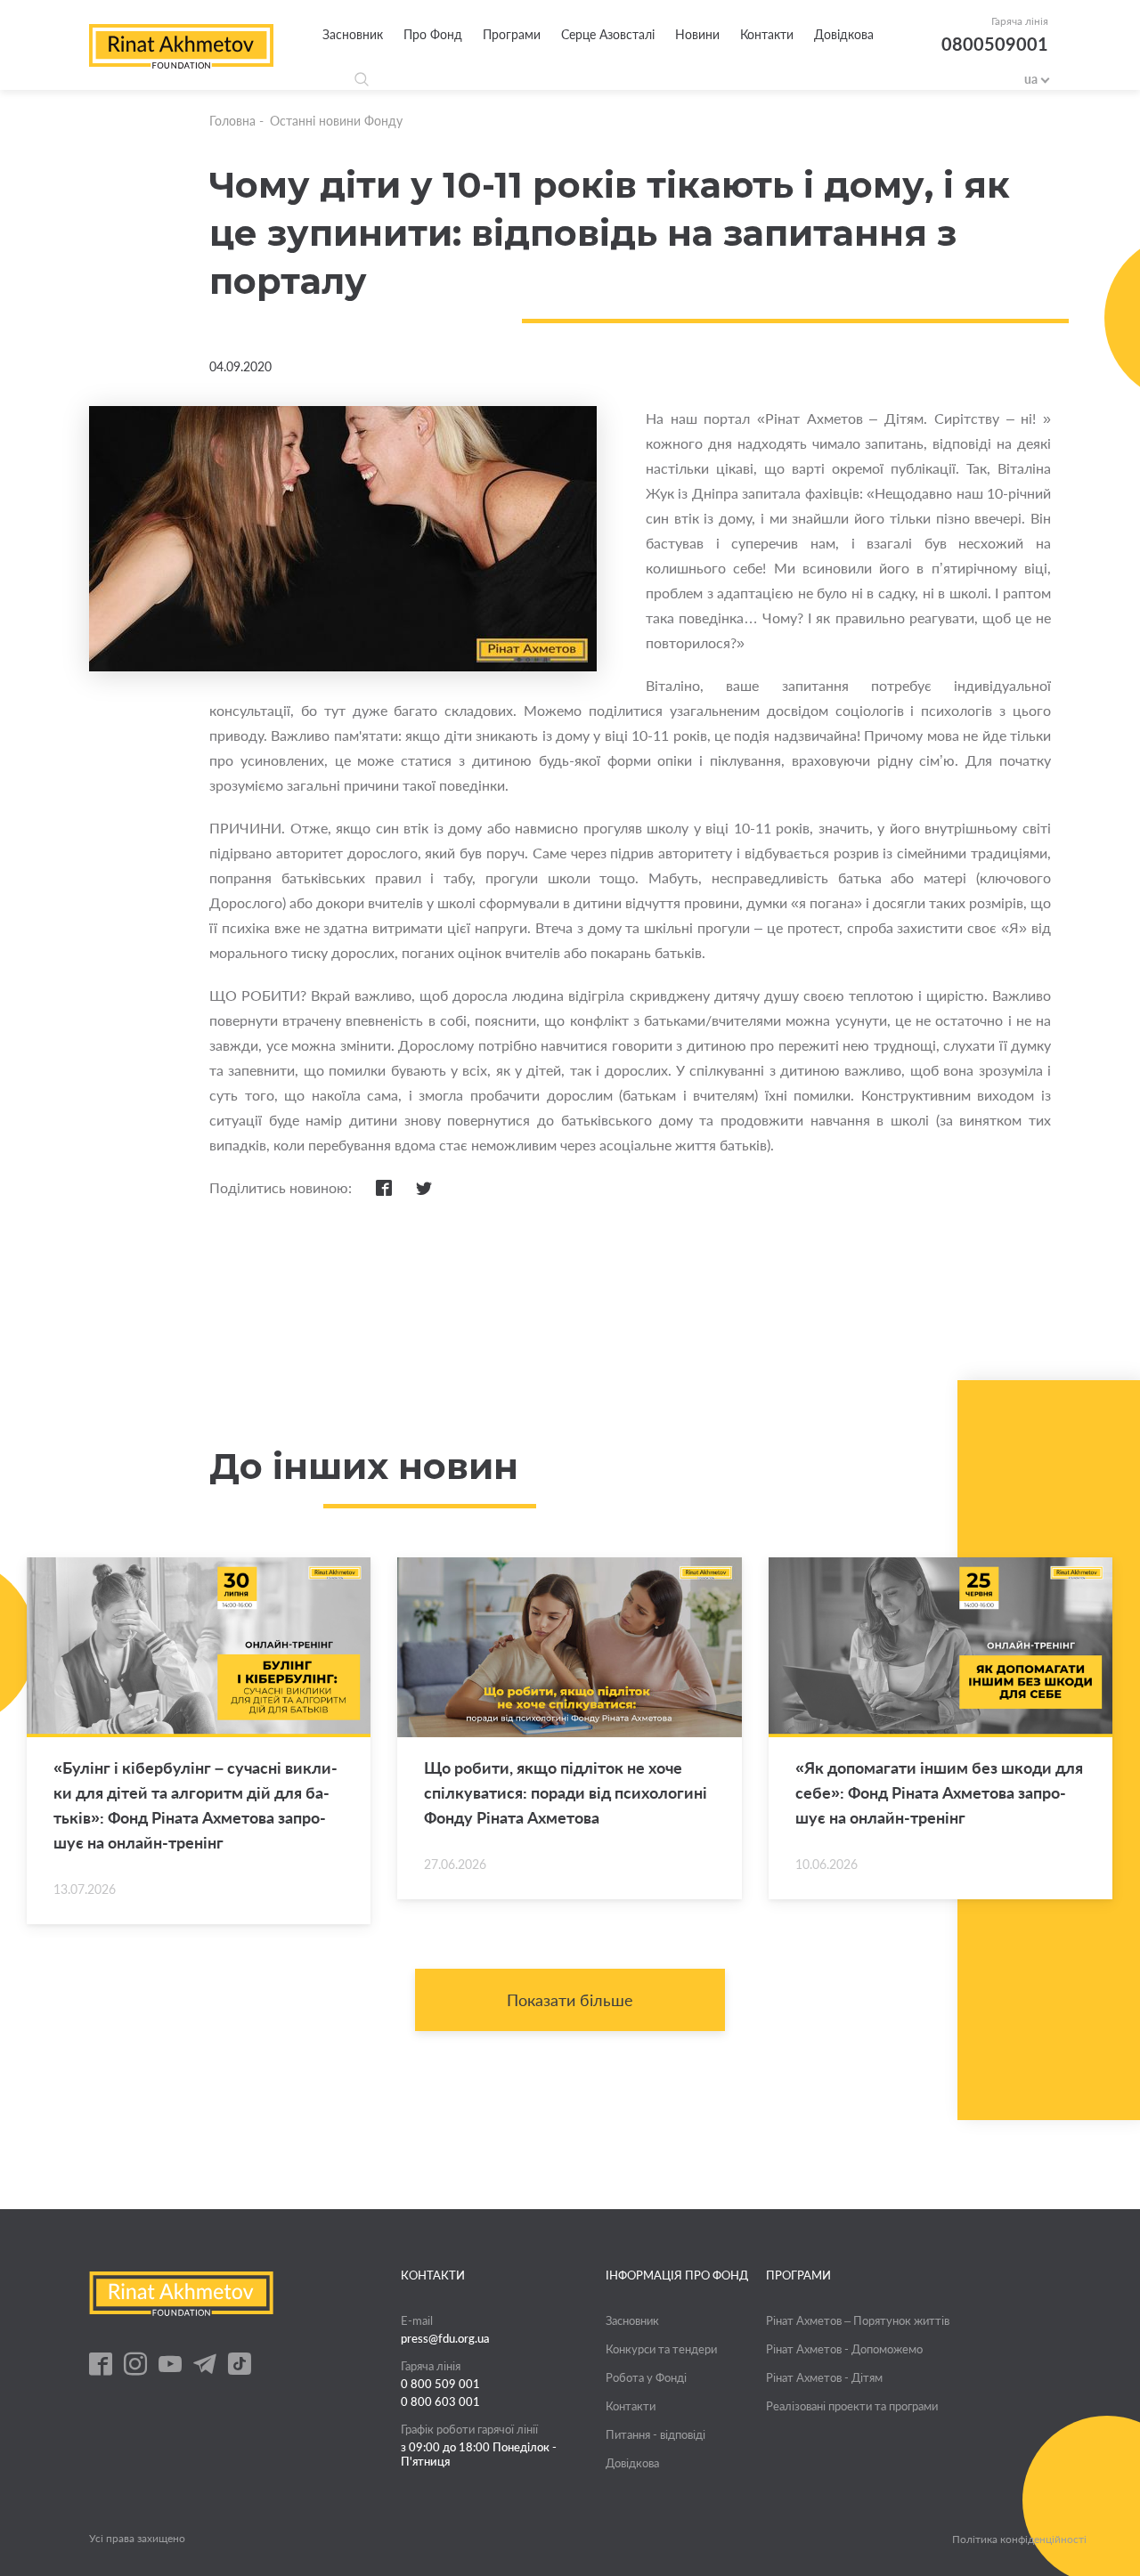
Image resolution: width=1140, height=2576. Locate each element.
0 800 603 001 (440, 2401)
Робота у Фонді (646, 2377)
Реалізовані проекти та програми (852, 2406)
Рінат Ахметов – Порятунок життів (858, 2320)
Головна (232, 121)
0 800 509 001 (440, 2384)
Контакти (767, 34)
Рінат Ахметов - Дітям (824, 2377)
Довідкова (844, 34)
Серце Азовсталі (608, 34)
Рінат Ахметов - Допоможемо (844, 2349)
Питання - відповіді (655, 2434)
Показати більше (570, 2000)
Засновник (353, 34)
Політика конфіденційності (1019, 2539)
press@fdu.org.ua (445, 2338)
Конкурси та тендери (661, 2349)
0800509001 (995, 44)
